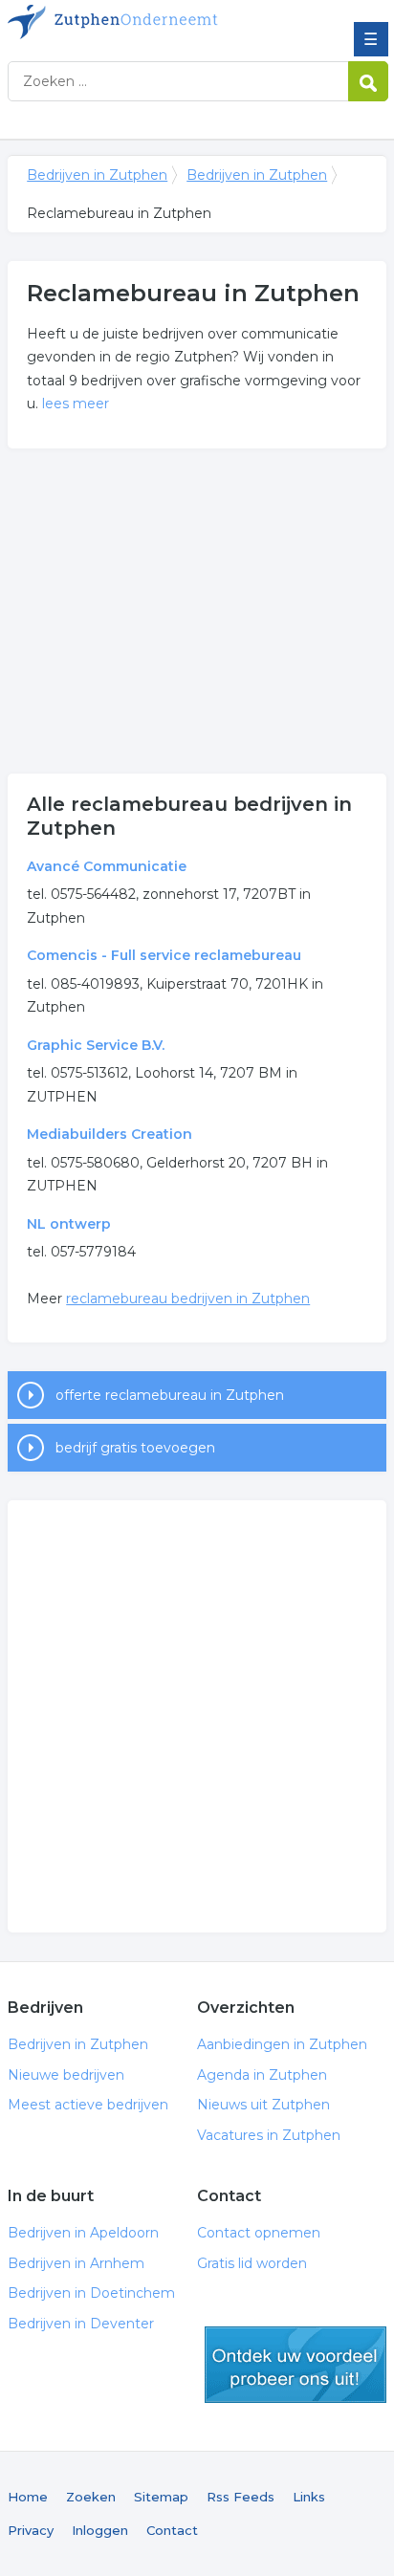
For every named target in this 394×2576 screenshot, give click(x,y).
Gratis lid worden (252, 2263)
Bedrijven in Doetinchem (91, 2293)
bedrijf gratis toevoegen (135, 1448)
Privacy (31, 2530)
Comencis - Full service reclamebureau (164, 955)
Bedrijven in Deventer (81, 2324)
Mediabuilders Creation (109, 1134)
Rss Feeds (241, 2497)
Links (309, 2497)
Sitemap (161, 2497)
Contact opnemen (259, 2233)
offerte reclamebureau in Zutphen (170, 1395)
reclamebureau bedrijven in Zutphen (188, 1299)
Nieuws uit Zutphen (263, 2105)
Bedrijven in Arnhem (76, 2263)
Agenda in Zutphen (262, 2075)
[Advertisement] (197, 611)
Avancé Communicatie (107, 866)
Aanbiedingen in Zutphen (282, 2044)
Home (28, 2497)
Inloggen (100, 2530)
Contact (172, 2530)
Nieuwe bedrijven (66, 2075)
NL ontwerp (69, 1224)
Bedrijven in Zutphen (146, 22)
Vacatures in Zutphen (269, 2135)
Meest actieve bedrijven (88, 2105)
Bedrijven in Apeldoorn (83, 2233)
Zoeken (91, 2497)
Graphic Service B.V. (96, 1045)
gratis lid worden (295, 2365)
